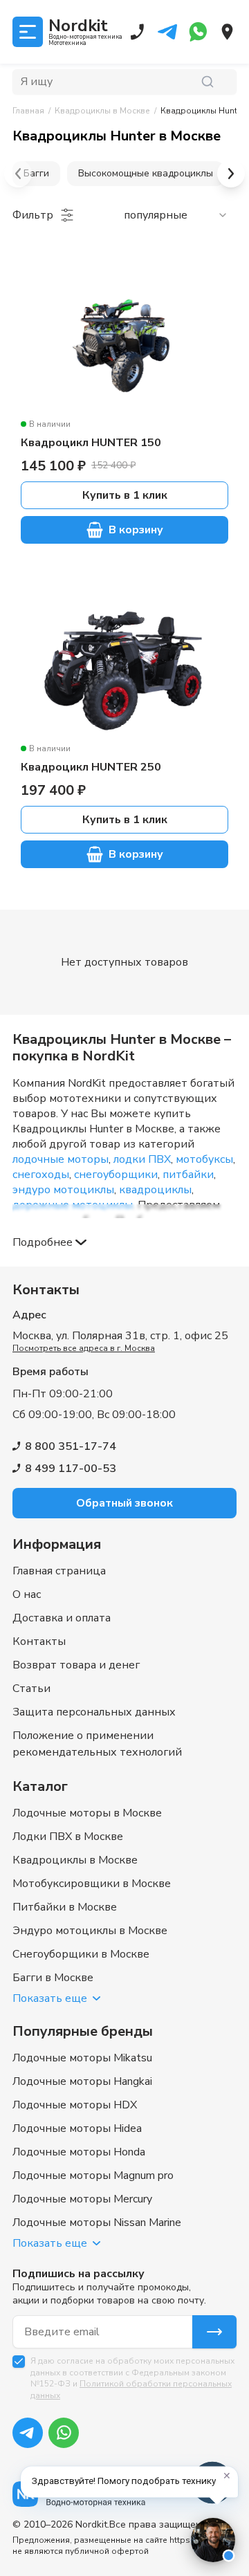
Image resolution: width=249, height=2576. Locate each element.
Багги (36, 173)
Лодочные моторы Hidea (77, 2128)
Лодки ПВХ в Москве (68, 1837)
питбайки (188, 1175)
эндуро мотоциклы (63, 1190)
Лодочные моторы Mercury (82, 2199)
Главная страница (59, 1571)
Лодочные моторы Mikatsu (82, 2058)
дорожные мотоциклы (73, 1205)
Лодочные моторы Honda (79, 2152)
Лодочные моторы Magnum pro (93, 2175)
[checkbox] (19, 2362)
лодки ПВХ (142, 1159)
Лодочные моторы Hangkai (82, 2081)
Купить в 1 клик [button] (125, 495)
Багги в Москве (53, 1978)
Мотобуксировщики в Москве (92, 1884)
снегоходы (41, 1175)
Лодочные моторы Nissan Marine (97, 2223)
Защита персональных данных (94, 1712)
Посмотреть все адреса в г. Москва (84, 1348)
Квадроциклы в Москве (75, 1860)
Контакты (39, 1641)
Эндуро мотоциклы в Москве (90, 1931)
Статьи (31, 1689)
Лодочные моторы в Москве (87, 1813)
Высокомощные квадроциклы (146, 173)
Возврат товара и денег (76, 1665)
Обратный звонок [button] (124, 1503)
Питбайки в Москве (65, 1907)
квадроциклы (155, 1190)
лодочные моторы (61, 1159)
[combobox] (176, 215)
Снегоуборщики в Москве (81, 1954)
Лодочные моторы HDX (75, 2105)
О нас (27, 1594)
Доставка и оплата (62, 1618)
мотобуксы (204, 1159)
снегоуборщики (116, 1175)
